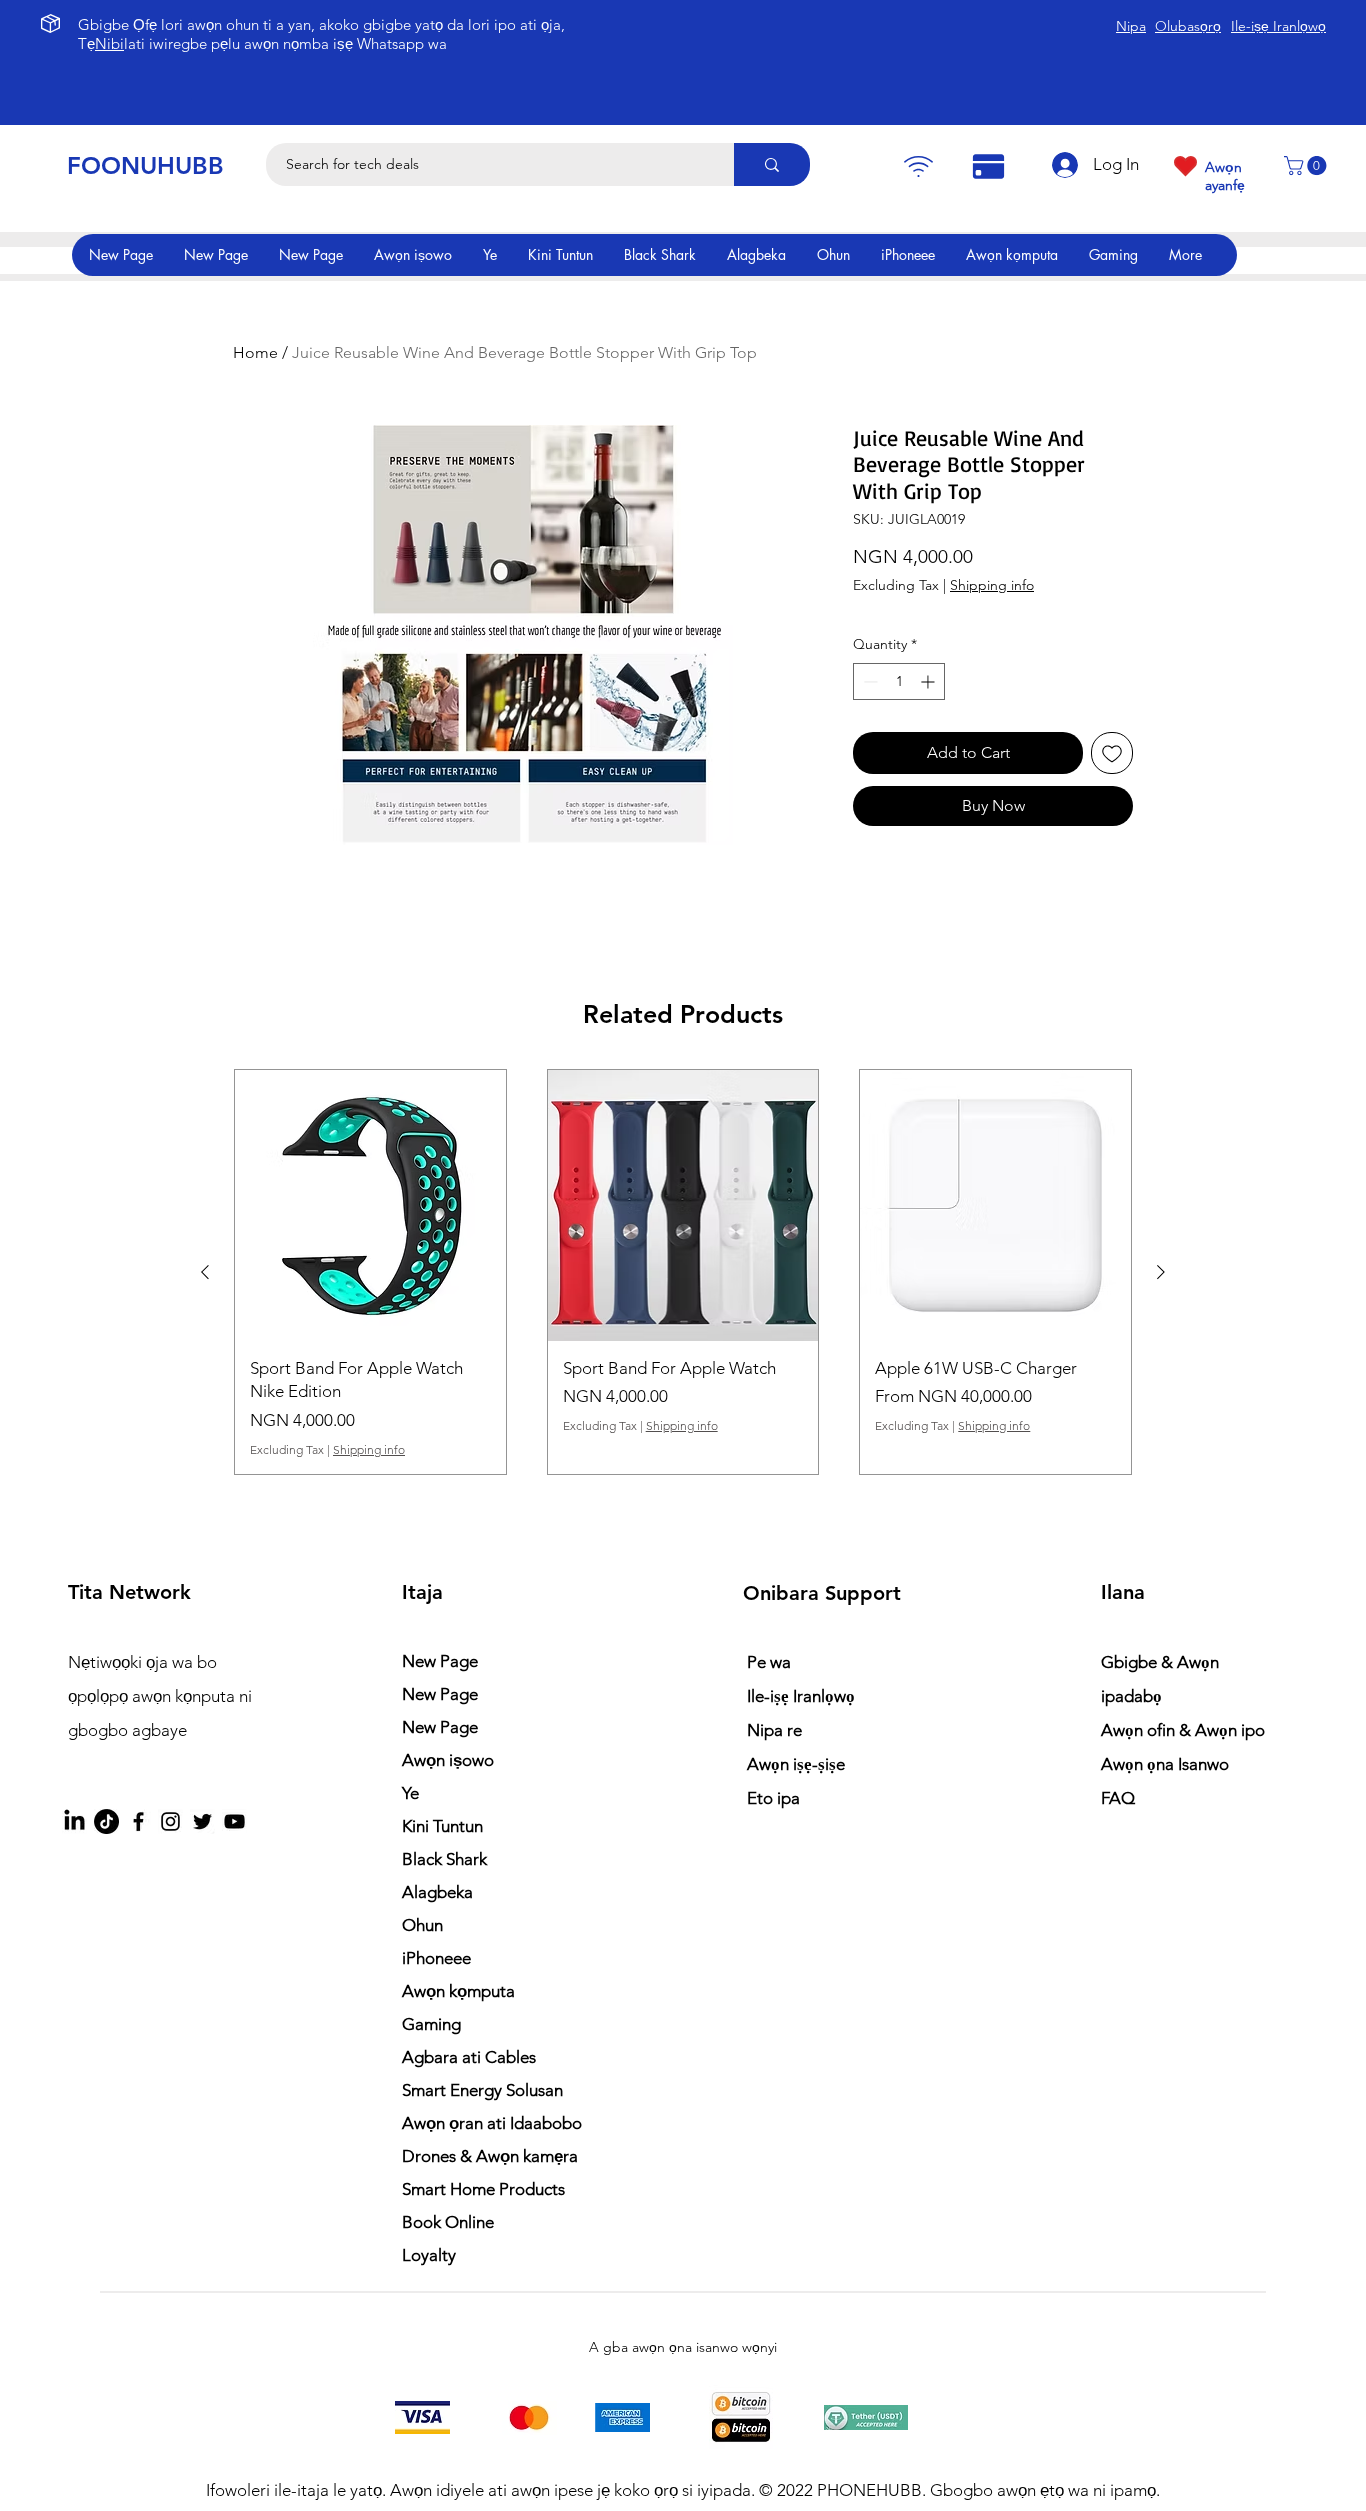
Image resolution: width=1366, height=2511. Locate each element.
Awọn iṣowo (448, 1760)
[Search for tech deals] (772, 164)
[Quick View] (370, 1205)
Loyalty (429, 2255)
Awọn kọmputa (458, 1991)
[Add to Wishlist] (1112, 753)
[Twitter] (202, 1821)
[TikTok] (106, 1821)
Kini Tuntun (442, 1826)
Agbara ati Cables (469, 2057)
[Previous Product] (205, 1272)
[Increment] (929, 681)
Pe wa (769, 1662)
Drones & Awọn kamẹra (490, 2156)
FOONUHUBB (145, 165)
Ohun (422, 1925)
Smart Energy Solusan (482, 2090)
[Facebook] (138, 1821)
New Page (440, 1661)
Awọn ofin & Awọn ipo (1183, 1730)
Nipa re (774, 1730)
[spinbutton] (899, 681)
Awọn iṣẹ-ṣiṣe (796, 1764)
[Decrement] (868, 681)
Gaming (431, 2024)
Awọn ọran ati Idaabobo (492, 2123)
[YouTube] (234, 1821)
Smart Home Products (483, 2189)
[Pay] (918, 166)
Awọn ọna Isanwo (1167, 1764)
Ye (410, 1793)
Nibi (109, 43)
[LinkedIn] (74, 1821)
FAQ (1118, 1798)
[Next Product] (1161, 1272)
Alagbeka (437, 1892)
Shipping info (992, 585)
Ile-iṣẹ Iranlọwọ (801, 1696)
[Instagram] (170, 1821)
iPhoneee (436, 1958)
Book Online (448, 2222)
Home (255, 352)
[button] (1307, 165)
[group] (683, 1272)
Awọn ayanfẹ (1225, 176)
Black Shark (444, 1859)
